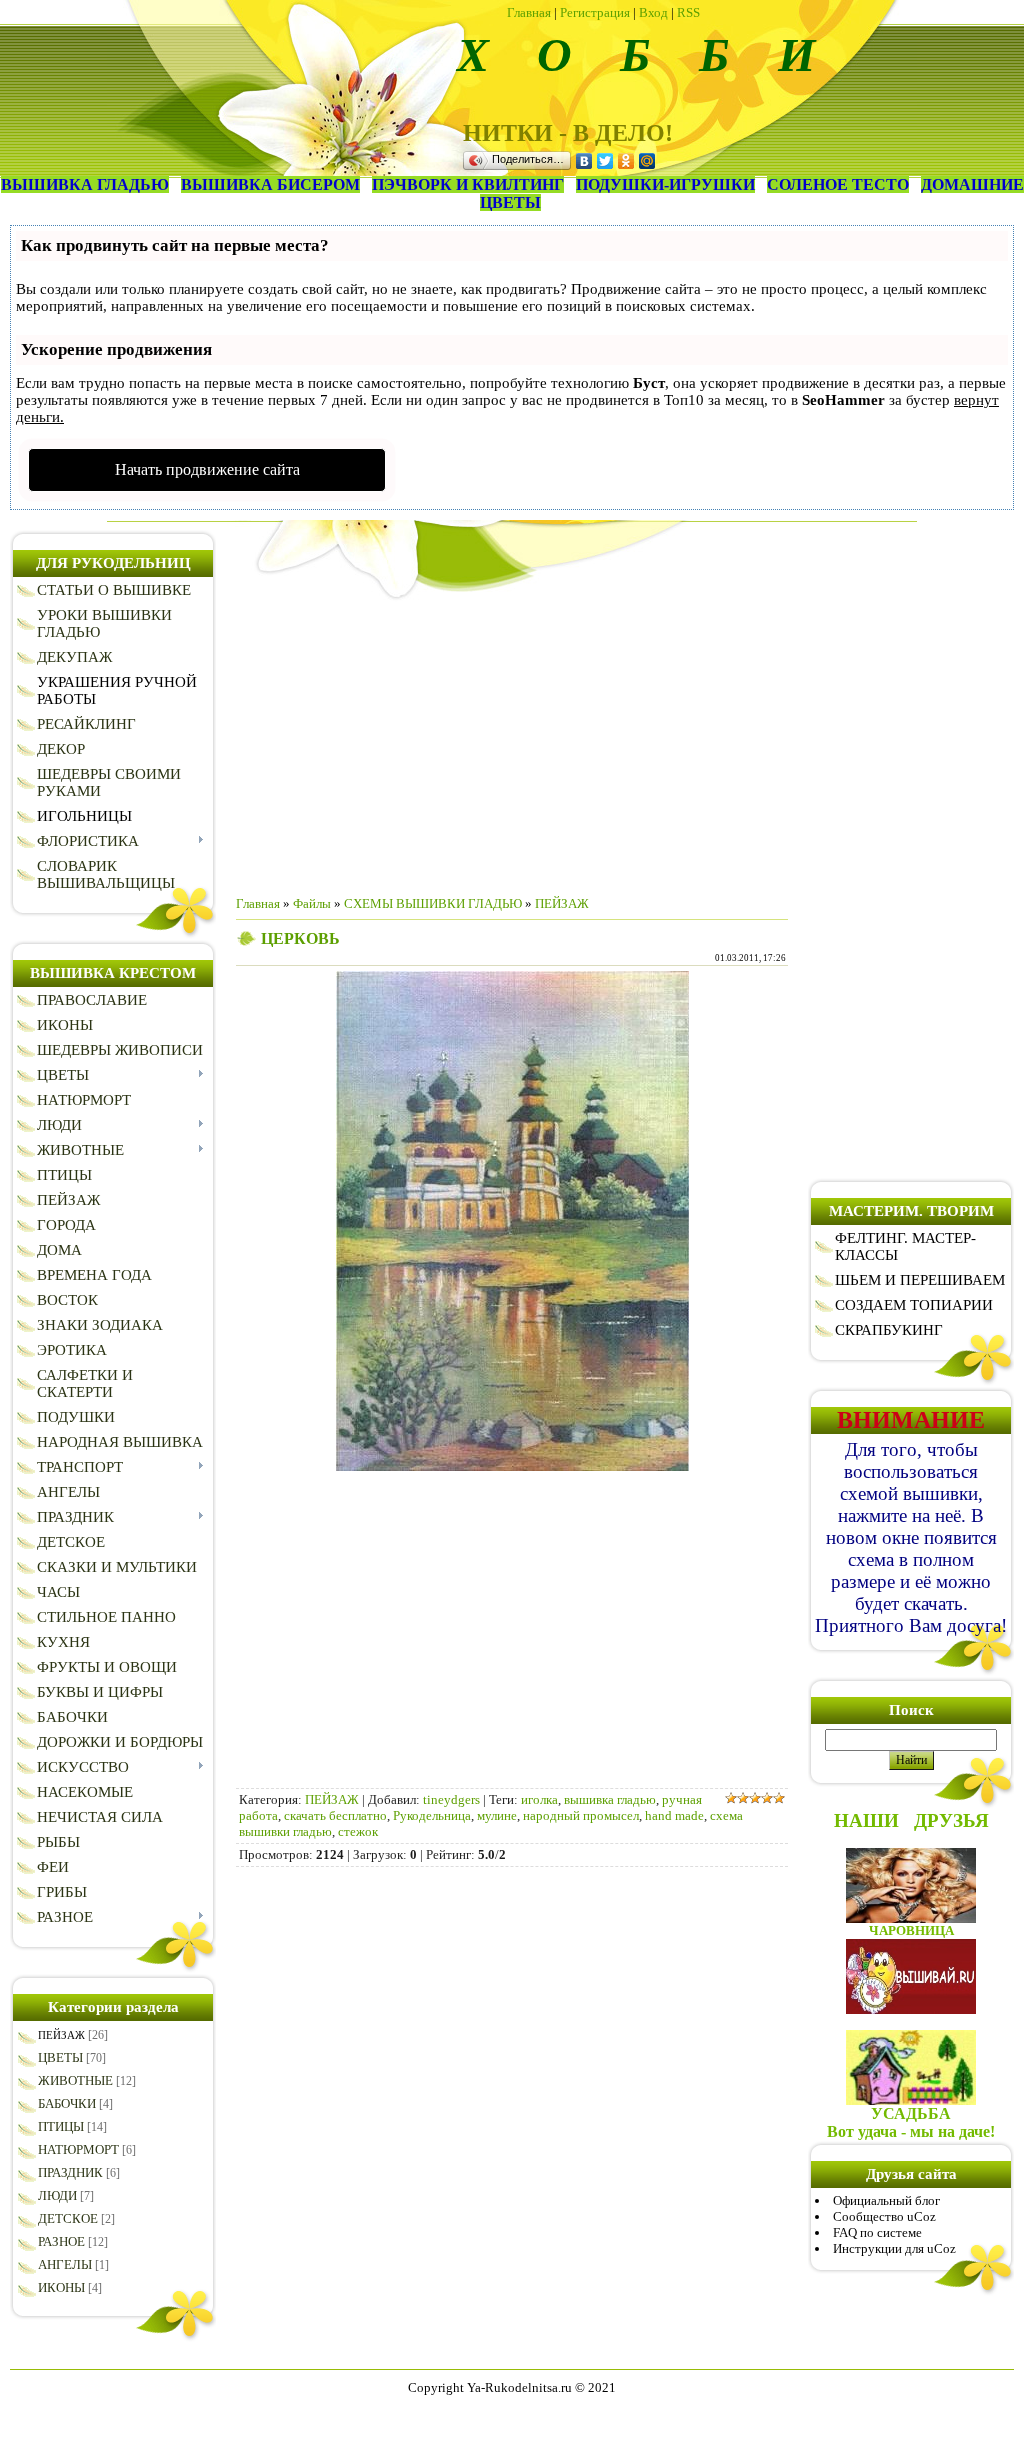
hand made (674, 1815)
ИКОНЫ (61, 2287)
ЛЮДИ (57, 2195)
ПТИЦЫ (61, 2126)
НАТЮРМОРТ (78, 2149)
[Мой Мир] (647, 161)
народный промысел (581, 1815)
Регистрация (595, 12)
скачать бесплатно (335, 1815)
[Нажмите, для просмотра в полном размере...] (512, 1466)
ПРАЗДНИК (70, 2172)
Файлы (312, 903)
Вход (653, 12)
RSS (688, 12)
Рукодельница (432, 1815)
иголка (539, 1799)
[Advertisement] (512, 740)
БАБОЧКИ (67, 2103)
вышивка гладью (610, 1799)
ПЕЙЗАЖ (61, 2035)
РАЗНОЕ (61, 2241)
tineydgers (451, 1799)
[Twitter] (605, 161)
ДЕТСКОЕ (68, 2218)
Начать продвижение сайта (207, 469)
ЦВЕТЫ (60, 2057)
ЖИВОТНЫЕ (75, 2080)
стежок (358, 1831)
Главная (529, 12)
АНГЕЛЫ (65, 2264)
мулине (497, 1815)
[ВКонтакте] (584, 161)
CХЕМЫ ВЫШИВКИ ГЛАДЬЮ (433, 903)
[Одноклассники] (626, 161)
